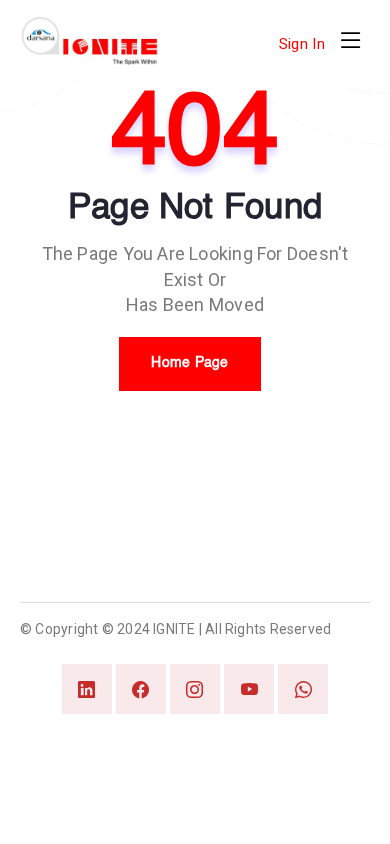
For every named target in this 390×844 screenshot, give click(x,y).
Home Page (190, 363)
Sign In (302, 44)
